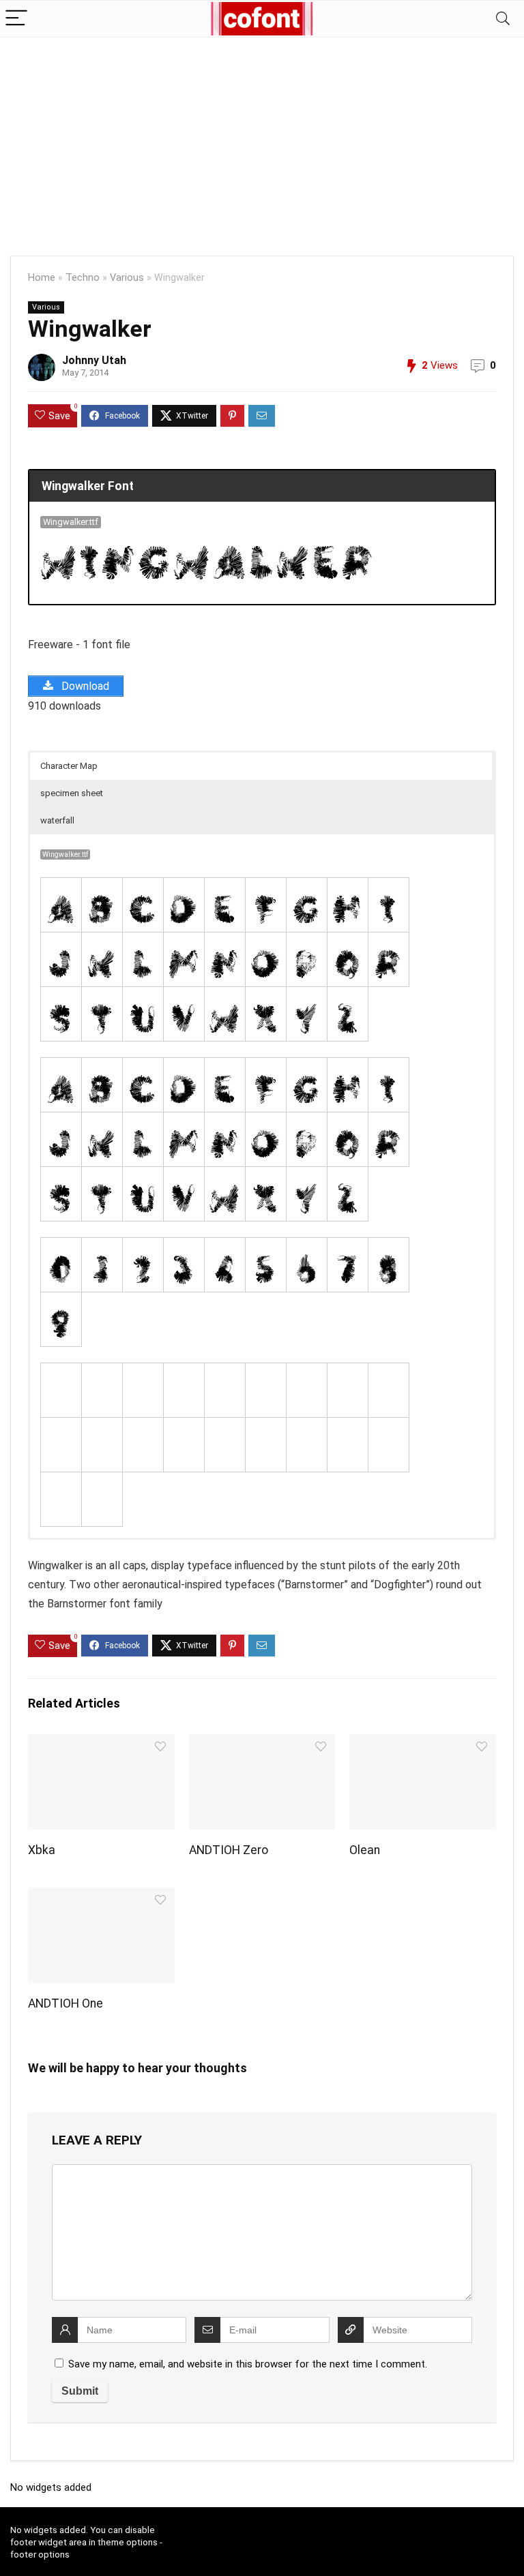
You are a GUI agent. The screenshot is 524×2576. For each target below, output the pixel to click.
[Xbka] (101, 1743)
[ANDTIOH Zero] (262, 1743)
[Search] (503, 19)
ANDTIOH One (65, 2003)
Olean (365, 1850)
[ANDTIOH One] (101, 1897)
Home (42, 278)
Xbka (42, 1850)
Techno (83, 278)
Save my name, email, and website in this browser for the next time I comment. (248, 2364)
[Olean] (422, 1743)
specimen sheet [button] (72, 793)
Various (127, 278)
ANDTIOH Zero (229, 1850)
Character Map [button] (69, 766)
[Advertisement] (262, 140)
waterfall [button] (57, 820)
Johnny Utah (94, 360)
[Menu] (16, 19)
